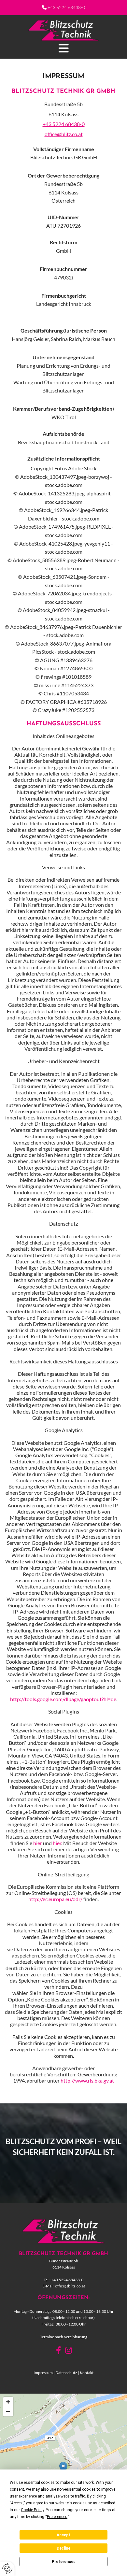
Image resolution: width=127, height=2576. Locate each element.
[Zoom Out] (8, 2412)
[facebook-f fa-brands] (58, 2351)
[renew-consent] (7, 2569)
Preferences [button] (57, 2517)
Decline (63, 2548)
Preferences (64, 2562)
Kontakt (87, 2373)
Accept (63, 2535)
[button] (63, 48)
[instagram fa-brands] (69, 2351)
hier (38, 1843)
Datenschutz (66, 2373)
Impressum (43, 2373)
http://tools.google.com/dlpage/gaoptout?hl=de (63, 1699)
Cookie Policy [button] (32, 2510)
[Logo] (63, 30)
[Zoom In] (8, 2402)
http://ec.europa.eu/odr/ (55, 1899)
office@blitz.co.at (64, 134)
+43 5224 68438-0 (66, 7)
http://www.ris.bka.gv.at (87, 2080)
